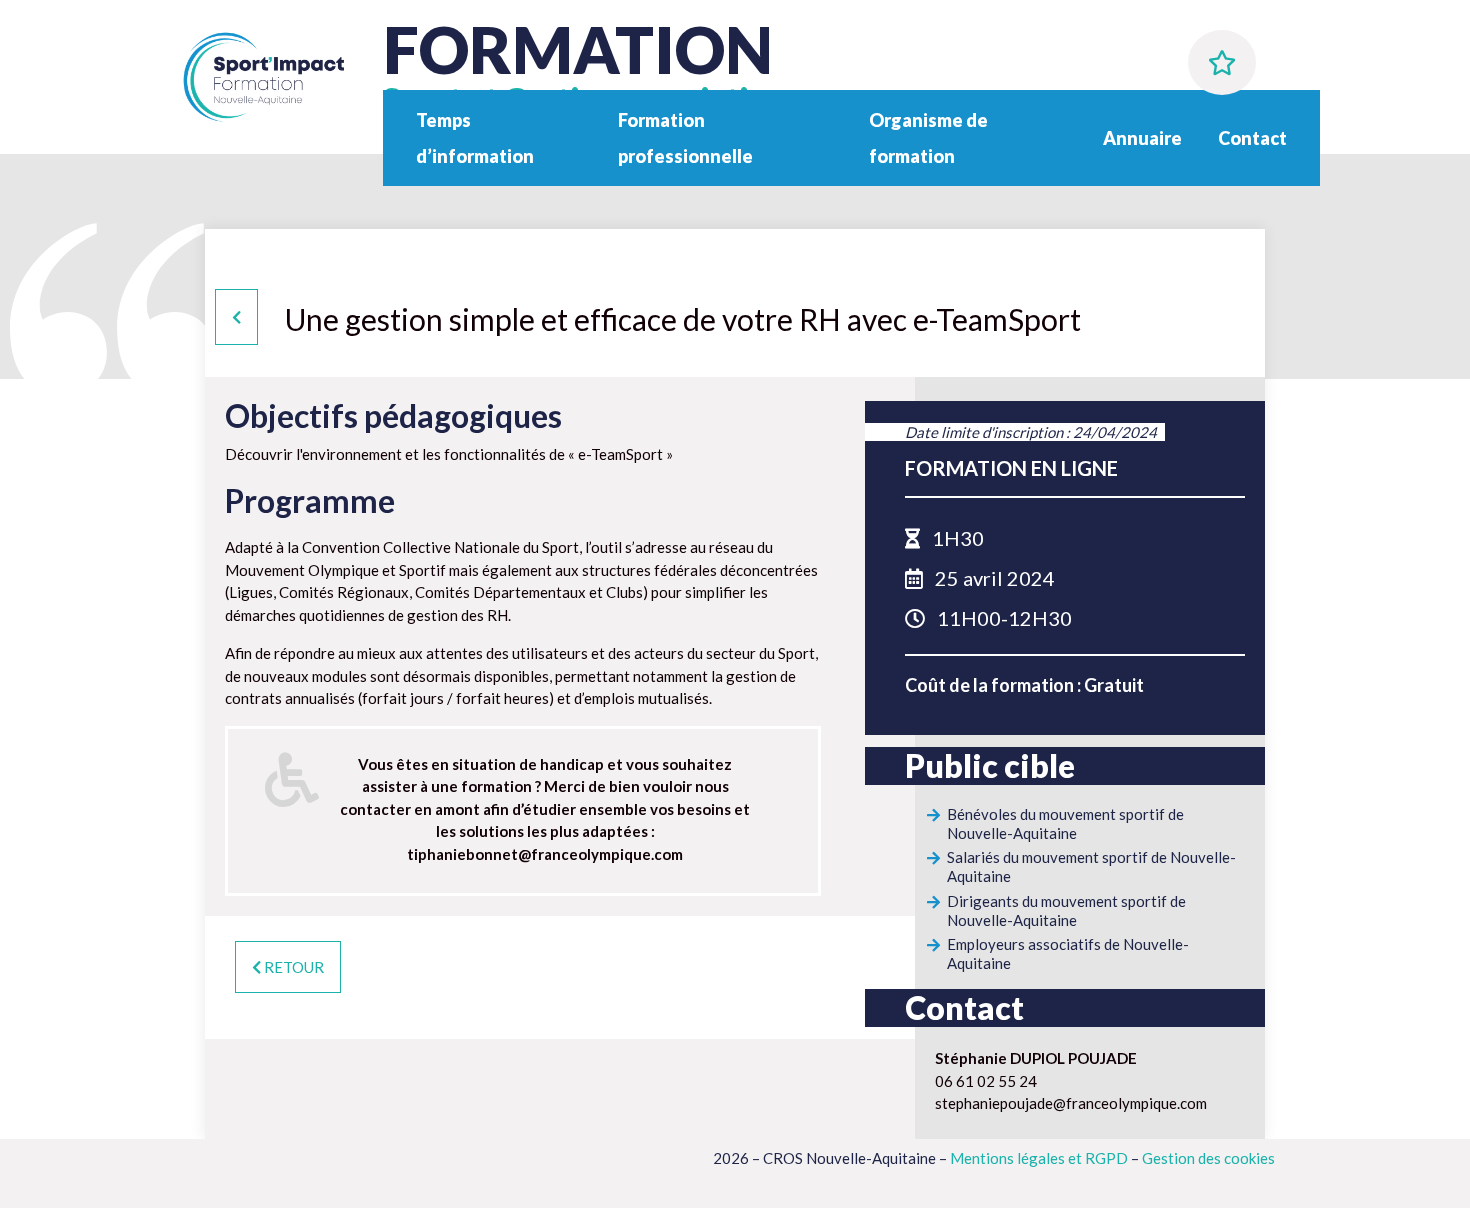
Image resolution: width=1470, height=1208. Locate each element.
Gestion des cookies (1208, 1158)
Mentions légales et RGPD (1039, 1158)
